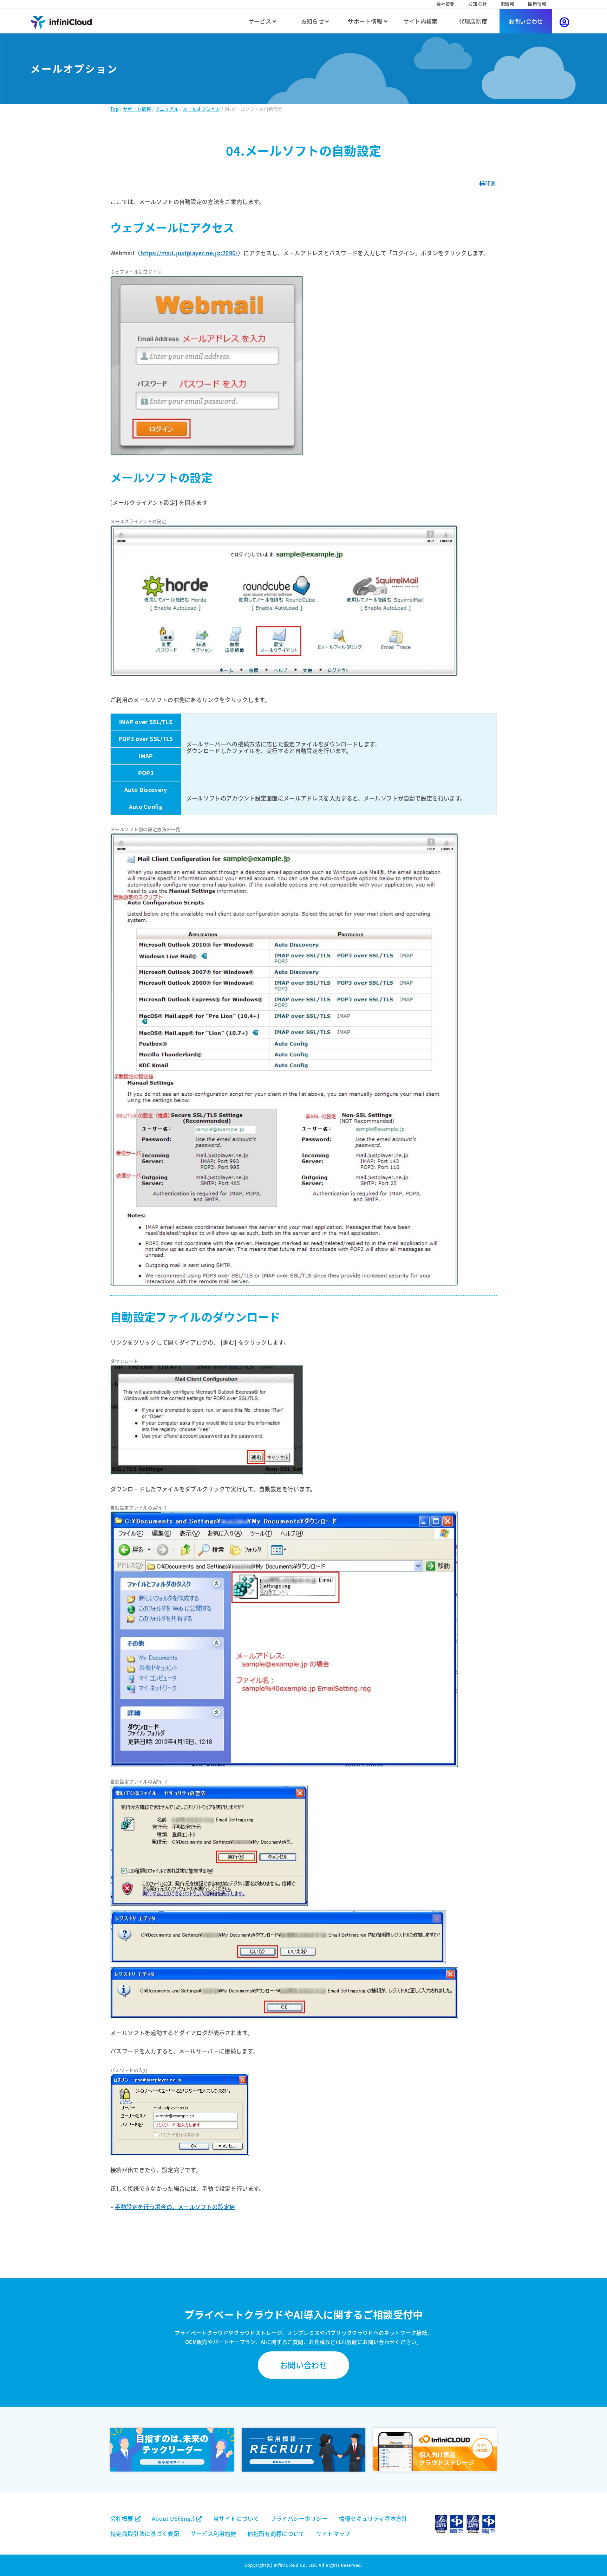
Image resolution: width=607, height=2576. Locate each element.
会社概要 (446, 4)
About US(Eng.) (174, 2518)
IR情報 (507, 4)
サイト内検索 (420, 21)
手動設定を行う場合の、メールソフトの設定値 (175, 2207)
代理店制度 (473, 21)
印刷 (491, 183)
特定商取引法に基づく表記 (145, 2533)
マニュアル (167, 109)
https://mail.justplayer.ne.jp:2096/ (189, 253)
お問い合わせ (526, 21)
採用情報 (537, 4)
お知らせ (478, 4)
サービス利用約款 (213, 2533)
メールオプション (201, 109)
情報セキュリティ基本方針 (373, 2518)
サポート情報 (366, 21)
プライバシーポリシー (299, 2518)
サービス (261, 21)
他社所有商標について (276, 2533)
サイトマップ (333, 2533)
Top (115, 109)
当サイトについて (236, 2518)
